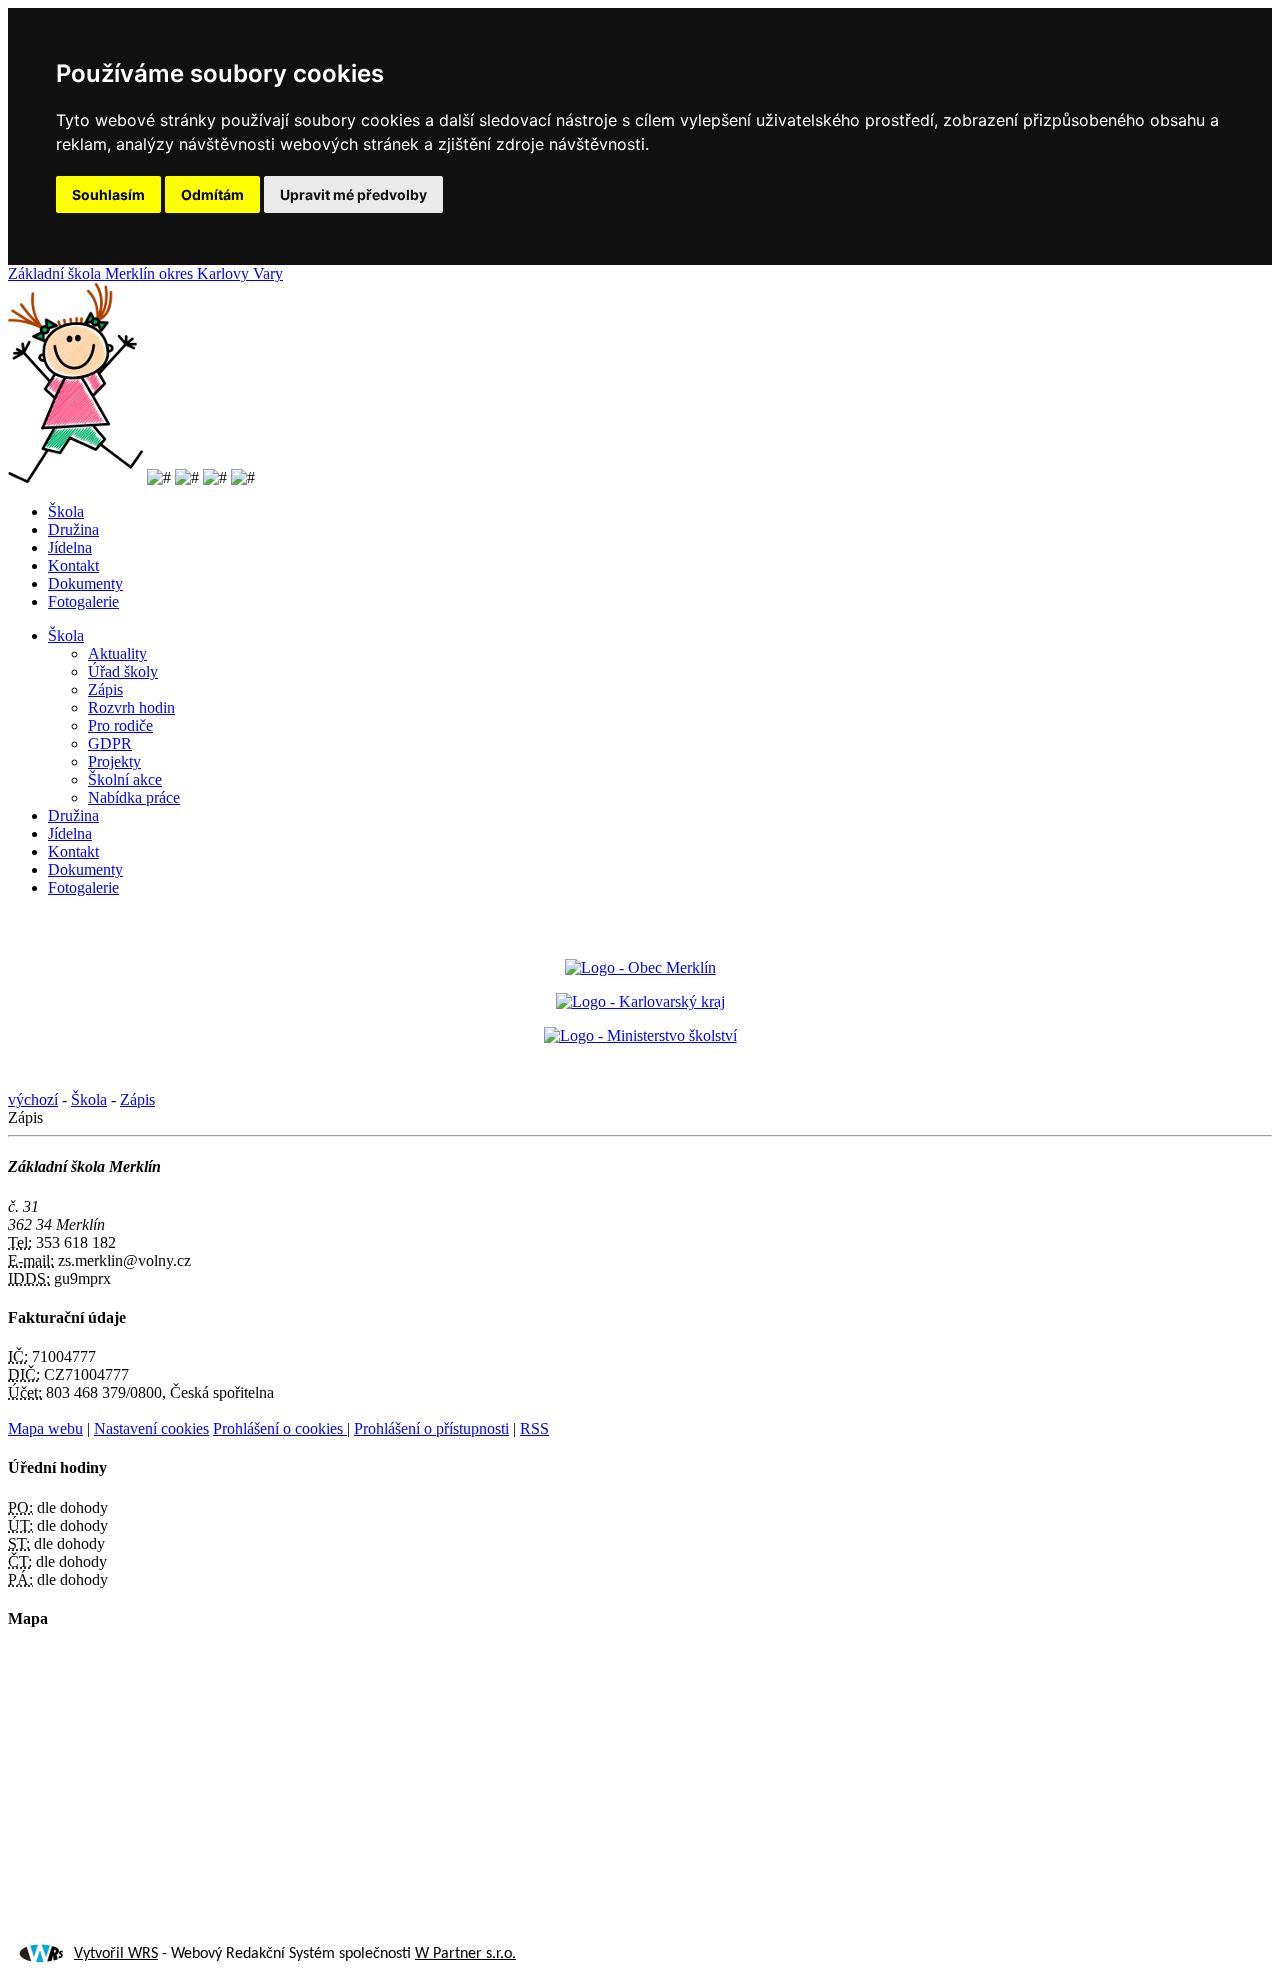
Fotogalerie (83, 601)
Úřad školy (123, 671)
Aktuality (117, 653)
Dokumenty (85, 583)
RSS (534, 1428)
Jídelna (70, 547)
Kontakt (73, 565)
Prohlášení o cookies (280, 1428)
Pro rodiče (120, 725)
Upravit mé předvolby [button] (353, 194)
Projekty (114, 761)
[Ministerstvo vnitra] (640, 967)
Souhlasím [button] (108, 194)
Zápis (105, 689)
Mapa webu (45, 1428)
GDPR (110, 743)
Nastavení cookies (151, 1428)
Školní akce (125, 779)
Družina (73, 529)
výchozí (33, 1099)
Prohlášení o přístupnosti (431, 1428)
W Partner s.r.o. (465, 1954)
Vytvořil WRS (116, 1954)
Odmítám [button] (212, 194)
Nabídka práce (134, 797)
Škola (66, 511)
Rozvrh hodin (131, 707)
